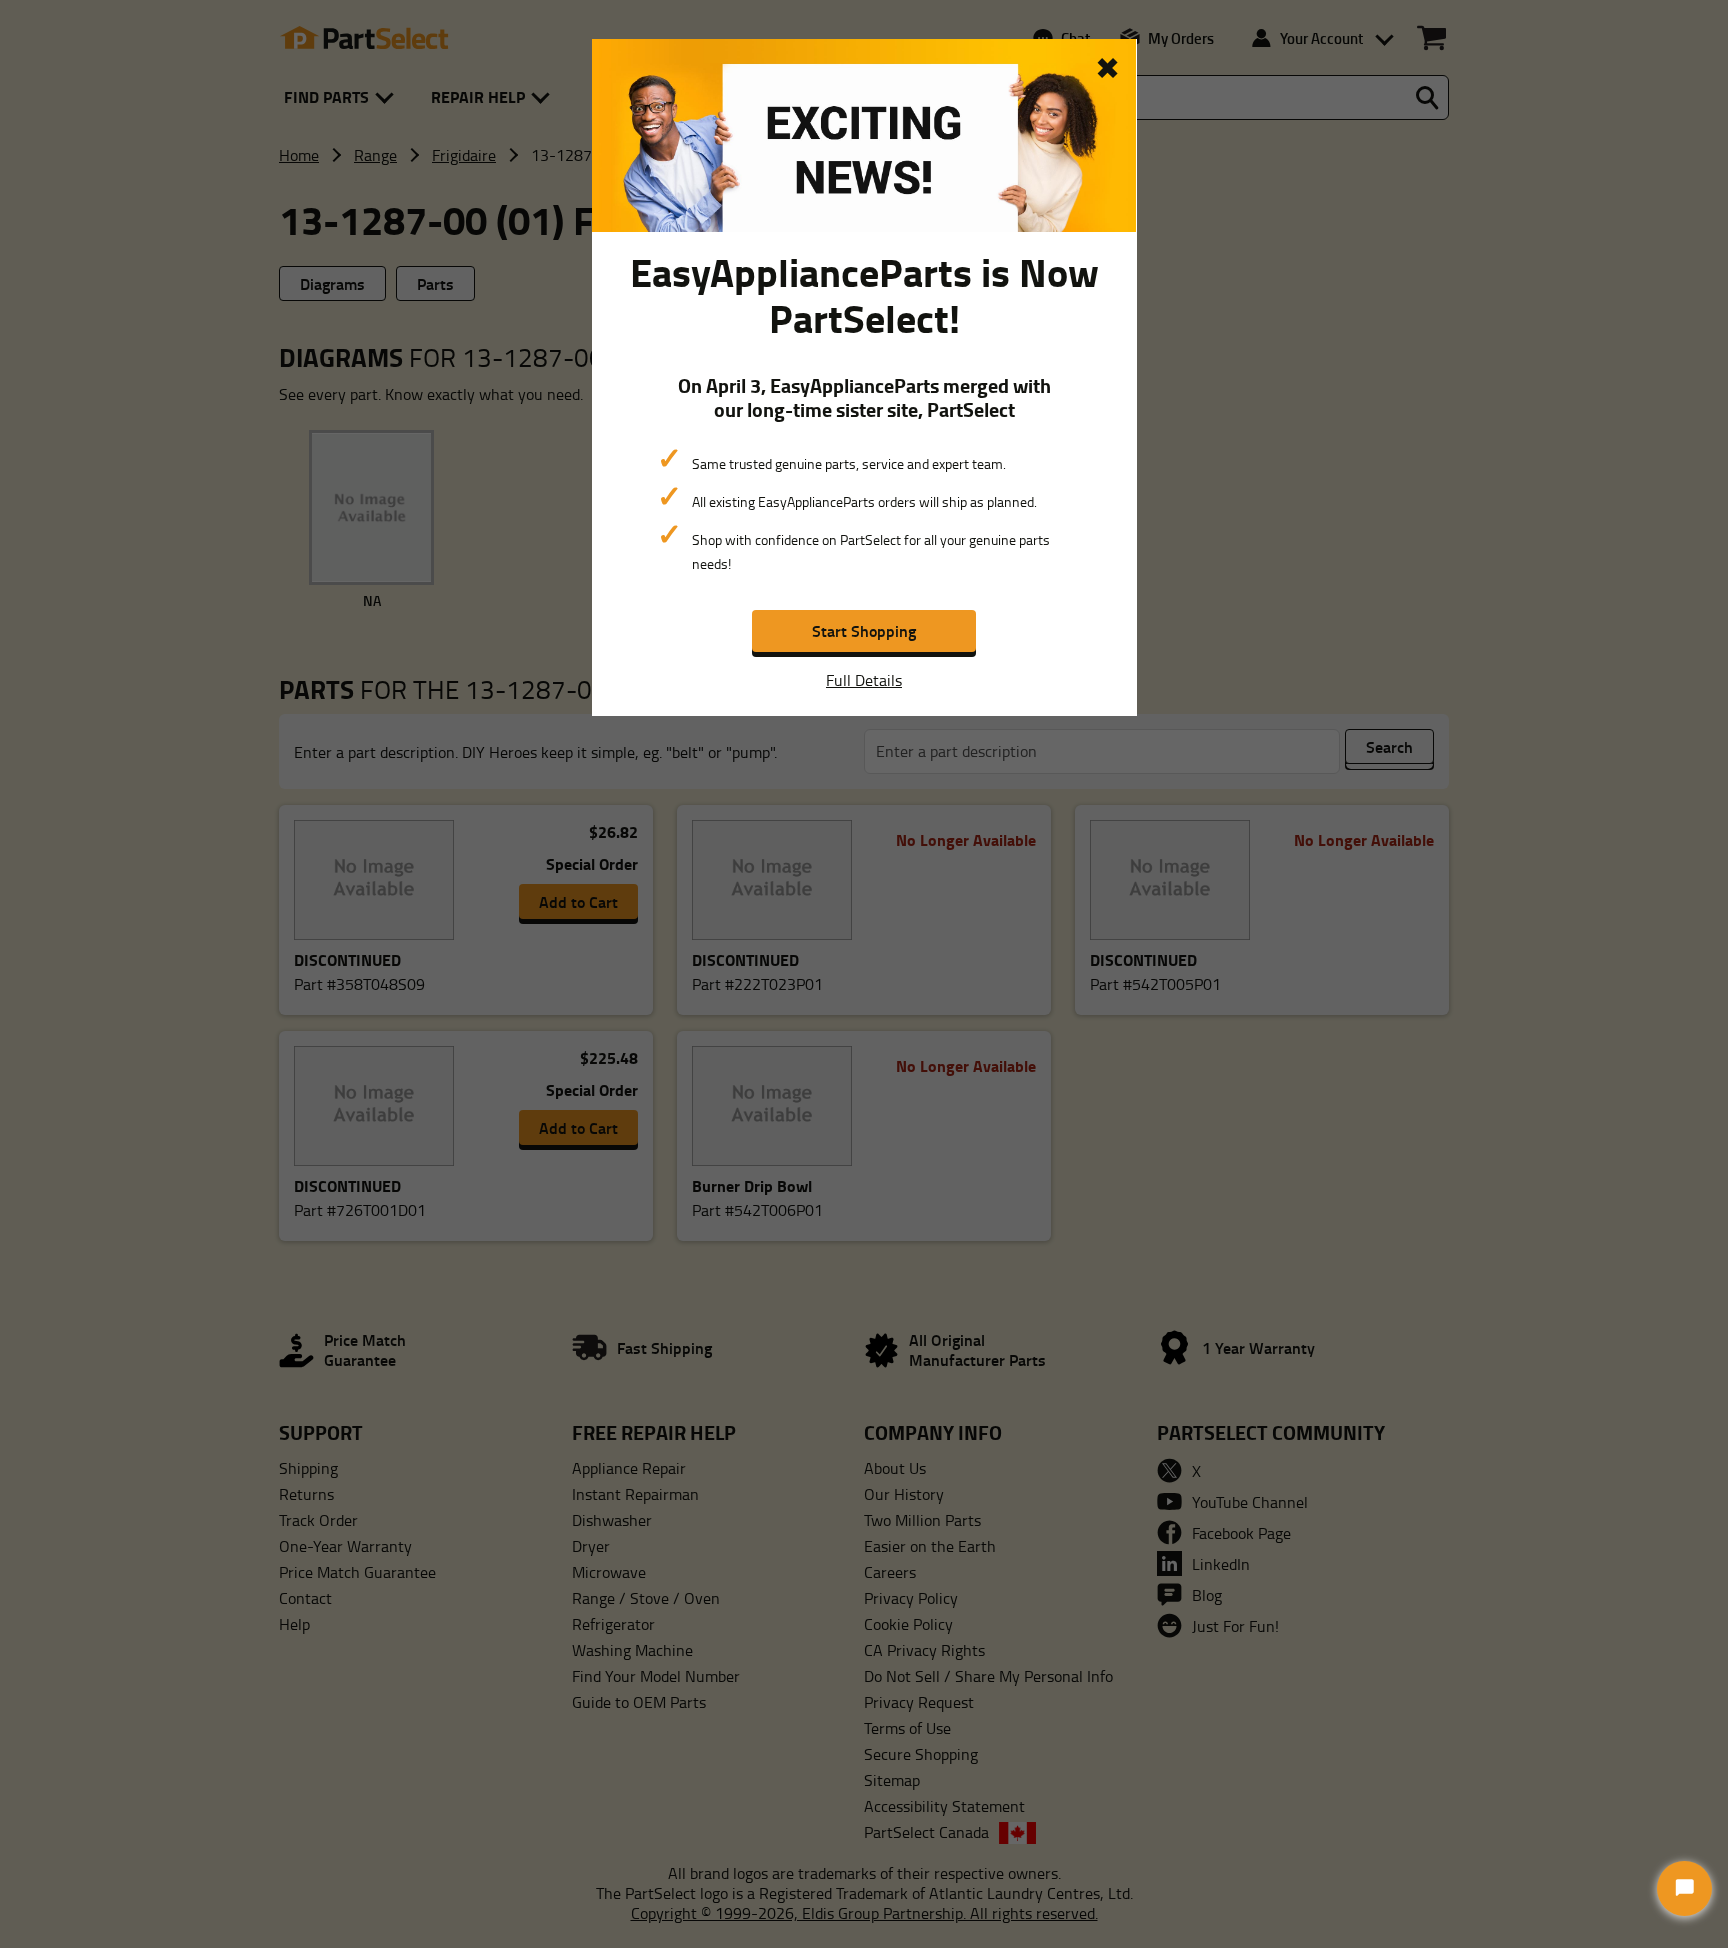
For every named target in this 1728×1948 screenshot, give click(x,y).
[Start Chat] (1684, 1888)
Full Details (864, 680)
